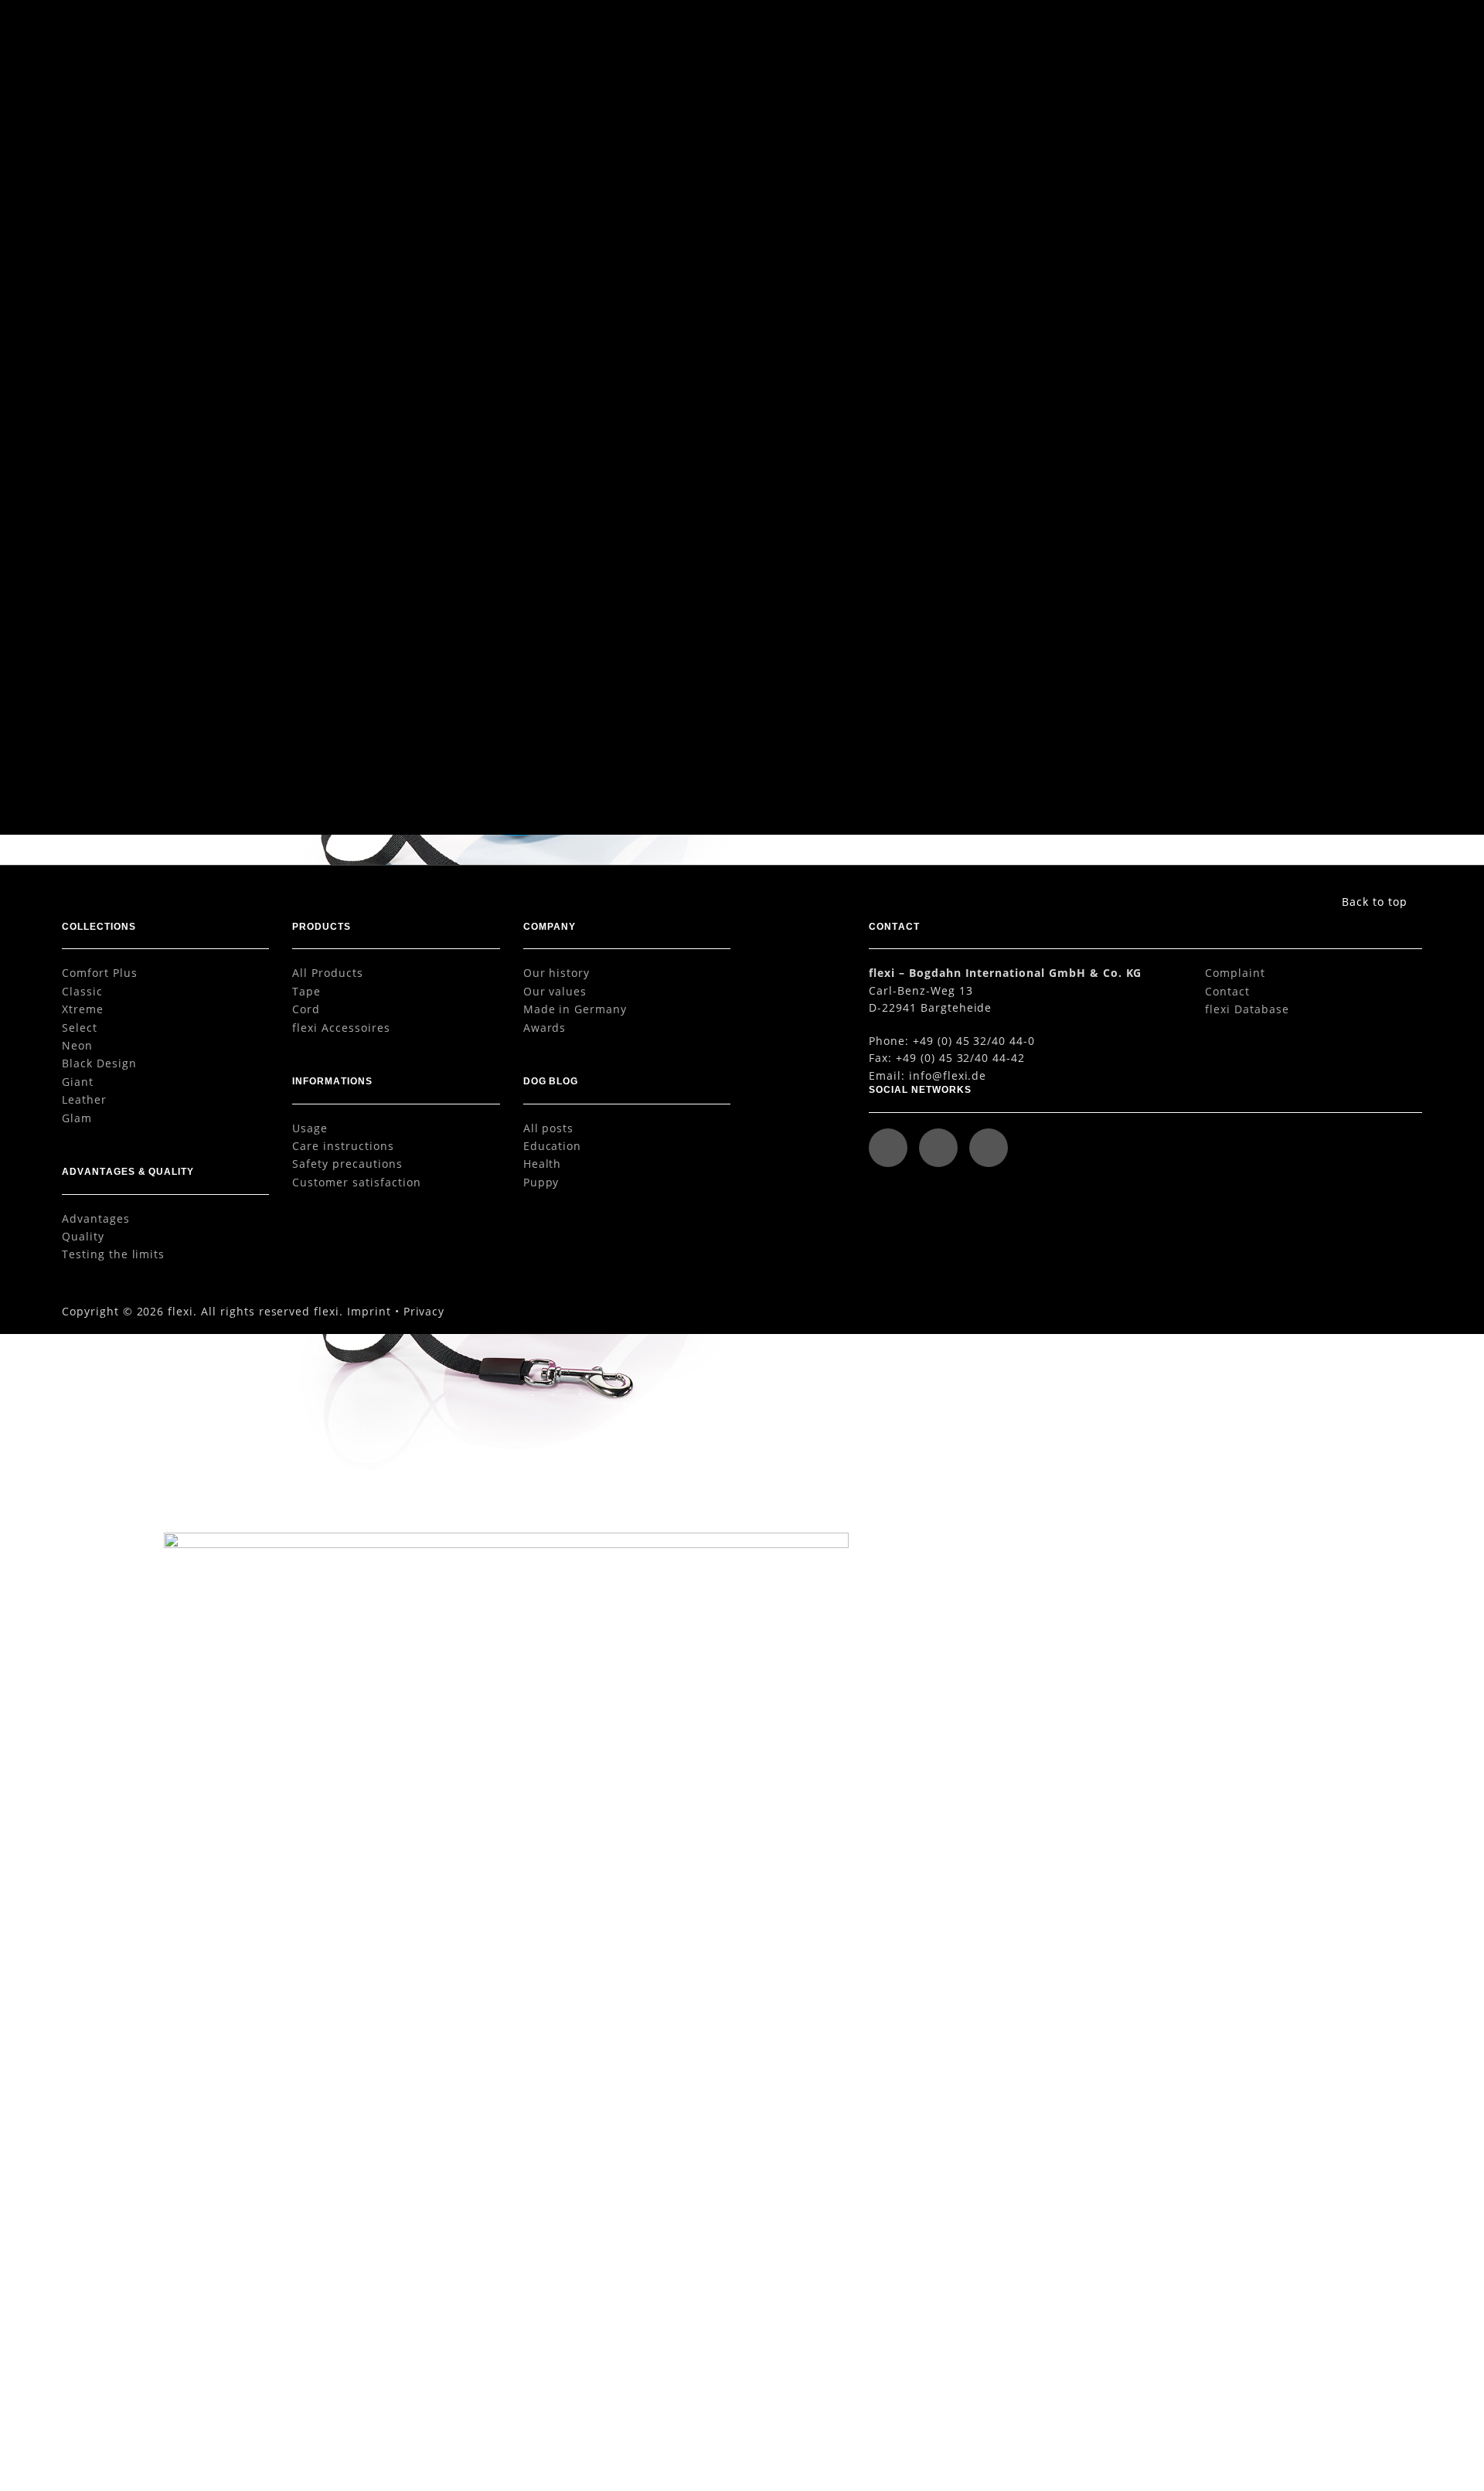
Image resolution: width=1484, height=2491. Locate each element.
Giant (78, 1082)
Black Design (99, 1063)
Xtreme (83, 1009)
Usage (310, 1128)
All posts (549, 1128)
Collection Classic (1116, 100)
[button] (1387, 33)
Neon (77, 1045)
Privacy (424, 1311)
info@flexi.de (948, 1075)
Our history (557, 973)
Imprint (369, 1311)
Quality (83, 1236)
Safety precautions (347, 1164)
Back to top (1375, 902)
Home (1002, 100)
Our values (555, 991)
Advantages (96, 1218)
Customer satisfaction (356, 1182)
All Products (328, 973)
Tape (306, 991)
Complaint (1235, 973)
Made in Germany (575, 1009)
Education (553, 1146)
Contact (1227, 991)
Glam (77, 1118)
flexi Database (1247, 1009)
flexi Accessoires (341, 1028)
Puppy (541, 1182)
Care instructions (343, 1146)
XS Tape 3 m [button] (394, 761)
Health (543, 1164)
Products (1047, 100)
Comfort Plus (100, 973)
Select (80, 1028)
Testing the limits (113, 1254)
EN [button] (1316, 32)
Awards (545, 1028)
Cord (306, 1009)
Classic (82, 991)
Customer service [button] (1171, 32)
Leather (84, 1099)
